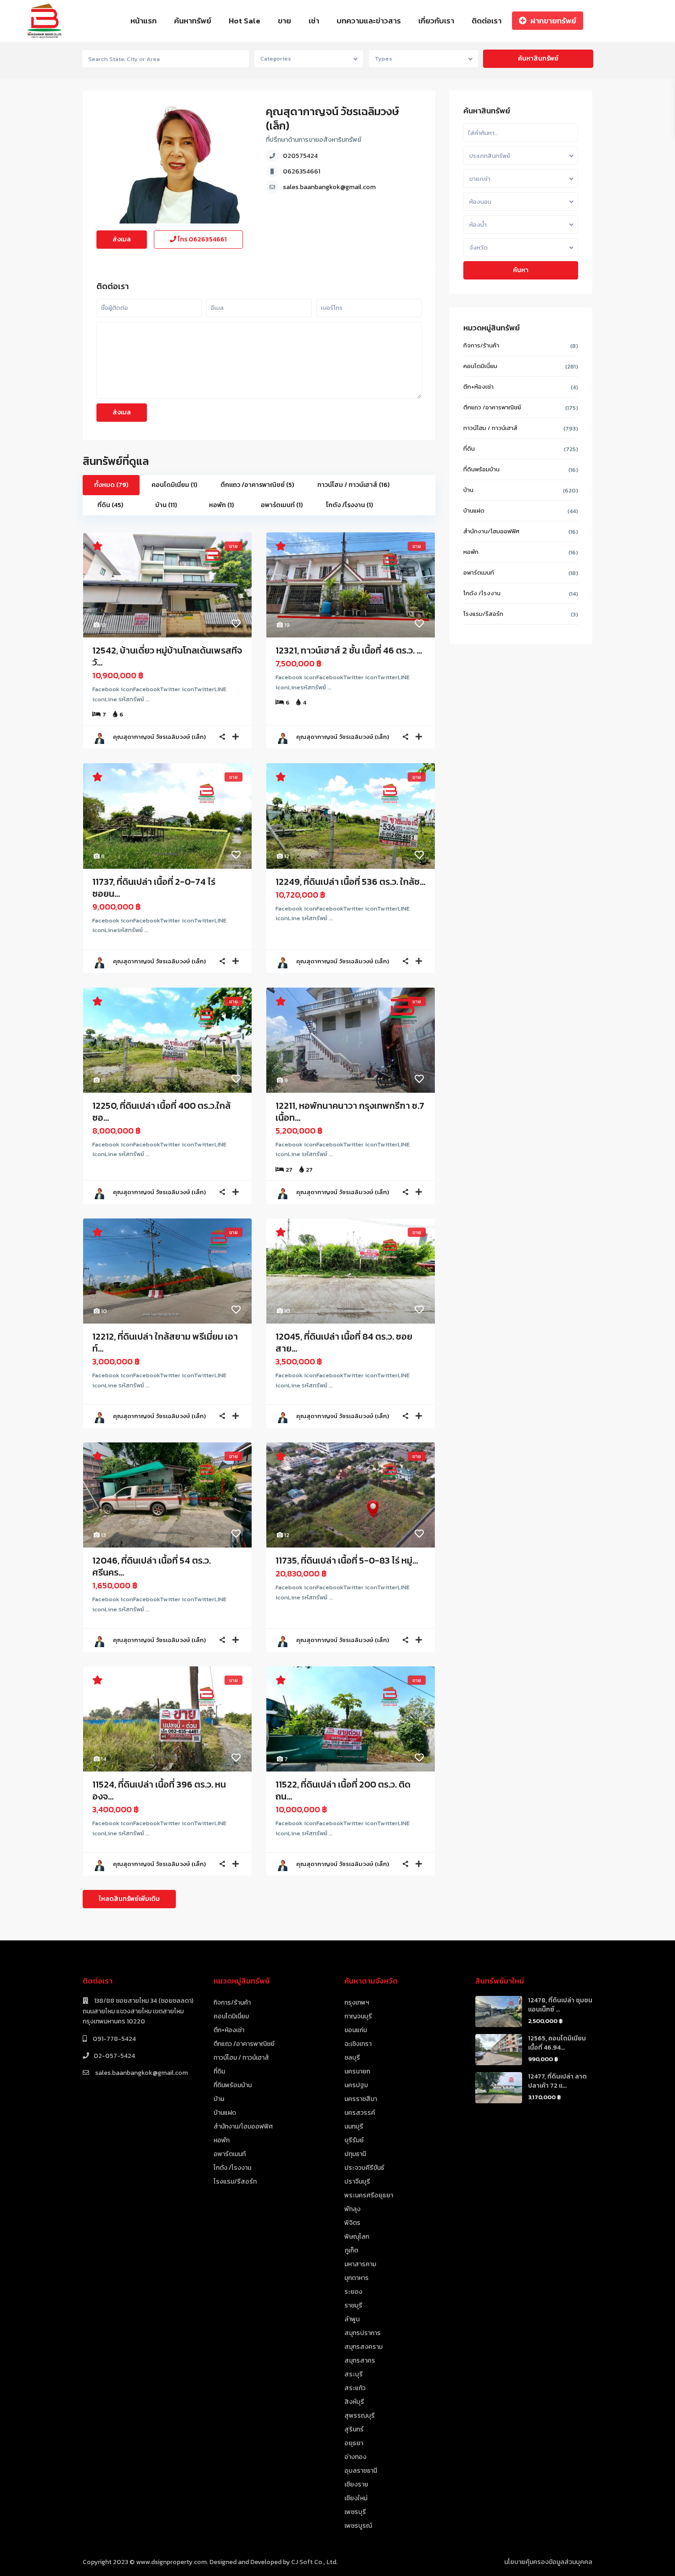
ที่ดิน (469, 449)
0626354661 (301, 171)
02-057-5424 (114, 2056)
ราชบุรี (353, 2305)
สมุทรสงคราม (363, 2347)
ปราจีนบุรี (357, 2182)
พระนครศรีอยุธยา (369, 2195)
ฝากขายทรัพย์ (553, 21)
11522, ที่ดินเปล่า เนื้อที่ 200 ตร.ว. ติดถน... (343, 1790)
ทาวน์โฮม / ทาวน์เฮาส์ (490, 428)
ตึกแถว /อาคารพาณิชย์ (492, 407)
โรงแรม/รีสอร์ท (483, 614)
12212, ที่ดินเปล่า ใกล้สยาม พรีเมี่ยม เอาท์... (165, 1342)
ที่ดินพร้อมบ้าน (481, 469)
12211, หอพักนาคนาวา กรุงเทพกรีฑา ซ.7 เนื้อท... (350, 1112)
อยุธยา (354, 2443)
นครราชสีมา (361, 2099)
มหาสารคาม (360, 2264)
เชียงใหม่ (356, 2498)
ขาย (284, 21)
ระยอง (353, 2292)
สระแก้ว (355, 2388)
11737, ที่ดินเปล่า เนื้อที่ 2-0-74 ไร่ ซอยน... (154, 888)
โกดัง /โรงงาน (482, 593)
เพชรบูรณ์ (358, 2526)
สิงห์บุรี (354, 2402)
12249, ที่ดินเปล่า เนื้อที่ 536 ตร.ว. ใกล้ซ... (350, 882)
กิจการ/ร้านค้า (481, 345)
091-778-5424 (114, 2039)
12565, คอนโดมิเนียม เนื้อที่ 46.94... (557, 2043)
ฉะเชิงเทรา (358, 2044)
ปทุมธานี (355, 2154)
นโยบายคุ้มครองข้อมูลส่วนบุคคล (548, 2562)
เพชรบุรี (355, 2512)
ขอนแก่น (356, 2030)
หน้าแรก (143, 21)
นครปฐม (356, 2085)
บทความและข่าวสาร (369, 21)
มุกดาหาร (357, 2278)
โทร (202, 239)
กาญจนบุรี (358, 2016)
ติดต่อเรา (487, 21)
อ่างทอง (355, 2457)
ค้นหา (521, 270)
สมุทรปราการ (363, 2333)
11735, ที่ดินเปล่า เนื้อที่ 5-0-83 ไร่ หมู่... (347, 1560)
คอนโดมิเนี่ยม (480, 366)
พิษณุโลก (357, 2237)
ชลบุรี (352, 2058)
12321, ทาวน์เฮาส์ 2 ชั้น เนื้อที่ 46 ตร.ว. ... (349, 650)
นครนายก (357, 2071)
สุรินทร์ (354, 2429)
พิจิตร (352, 2223)
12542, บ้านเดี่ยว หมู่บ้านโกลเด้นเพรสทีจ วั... (167, 656)
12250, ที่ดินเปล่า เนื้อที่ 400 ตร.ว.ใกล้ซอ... (161, 1112)
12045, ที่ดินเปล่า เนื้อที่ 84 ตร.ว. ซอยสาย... (344, 1342)
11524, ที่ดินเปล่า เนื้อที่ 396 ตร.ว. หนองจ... (159, 1790)
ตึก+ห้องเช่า (478, 387)
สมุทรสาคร (360, 2361)
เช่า (314, 21)
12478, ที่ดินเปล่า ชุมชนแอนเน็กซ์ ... (560, 2005)
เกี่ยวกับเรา (436, 21)
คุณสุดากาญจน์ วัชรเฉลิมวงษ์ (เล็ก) (332, 118)
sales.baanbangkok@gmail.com (329, 187)
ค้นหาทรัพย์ (193, 21)
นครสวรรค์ (360, 2113)
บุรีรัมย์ (354, 2140)
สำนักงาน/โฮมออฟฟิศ (491, 531)
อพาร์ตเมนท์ (479, 573)
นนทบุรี (354, 2126)
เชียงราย (356, 2484)
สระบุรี (354, 2374)
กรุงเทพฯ (357, 2003)
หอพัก (471, 552)
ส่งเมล (122, 239)
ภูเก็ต (351, 2250)
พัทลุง (352, 2209)
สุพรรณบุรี (360, 2416)
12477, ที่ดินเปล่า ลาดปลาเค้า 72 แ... (557, 2081)
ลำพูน (352, 2319)
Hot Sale (245, 21)
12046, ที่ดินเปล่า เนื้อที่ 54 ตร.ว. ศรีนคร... (152, 1566)
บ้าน (468, 490)
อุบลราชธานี (361, 2471)
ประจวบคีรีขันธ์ (364, 2168)
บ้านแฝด (474, 511)
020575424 (300, 156)
